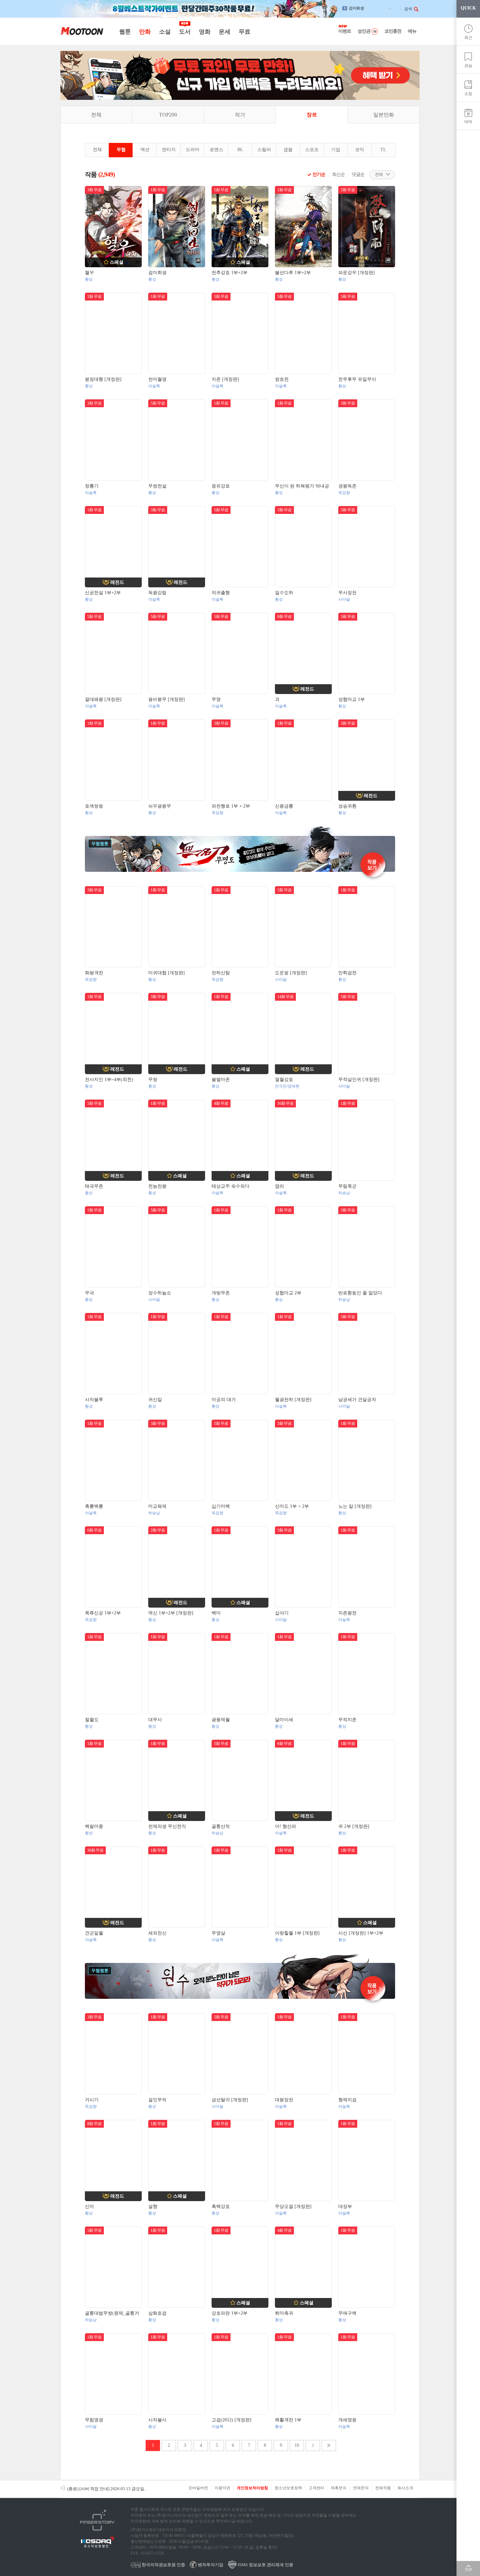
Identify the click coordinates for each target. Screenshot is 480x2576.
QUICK (468, 8)
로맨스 (216, 150)
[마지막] (329, 2445)
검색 (408, 9)
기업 (336, 150)
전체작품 (383, 2488)
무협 (121, 150)
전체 (96, 115)
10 (297, 2445)
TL (383, 150)
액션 (145, 150)
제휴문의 (339, 2488)
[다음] (313, 2445)
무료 (244, 32)
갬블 (288, 150)
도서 (185, 32)
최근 (468, 38)
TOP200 (168, 115)
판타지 (169, 150)
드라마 (193, 150)
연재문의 (361, 2488)
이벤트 (345, 31)
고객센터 (316, 2488)
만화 (145, 32)
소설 (165, 32)
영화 (205, 32)
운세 (224, 32)
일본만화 (384, 115)
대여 (468, 122)
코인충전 (393, 31)
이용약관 (222, 2488)
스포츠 (312, 150)
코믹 (360, 150)
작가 (240, 115)
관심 (468, 66)
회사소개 (405, 2488)
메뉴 (412, 31)
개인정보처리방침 (252, 2488)
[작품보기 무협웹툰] (240, 871)
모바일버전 (198, 2488)
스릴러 (264, 150)
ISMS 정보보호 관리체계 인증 (265, 2565)
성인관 (364, 31)
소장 (468, 94)
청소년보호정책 (288, 2488)
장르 (312, 115)
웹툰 (125, 32)
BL (240, 150)
